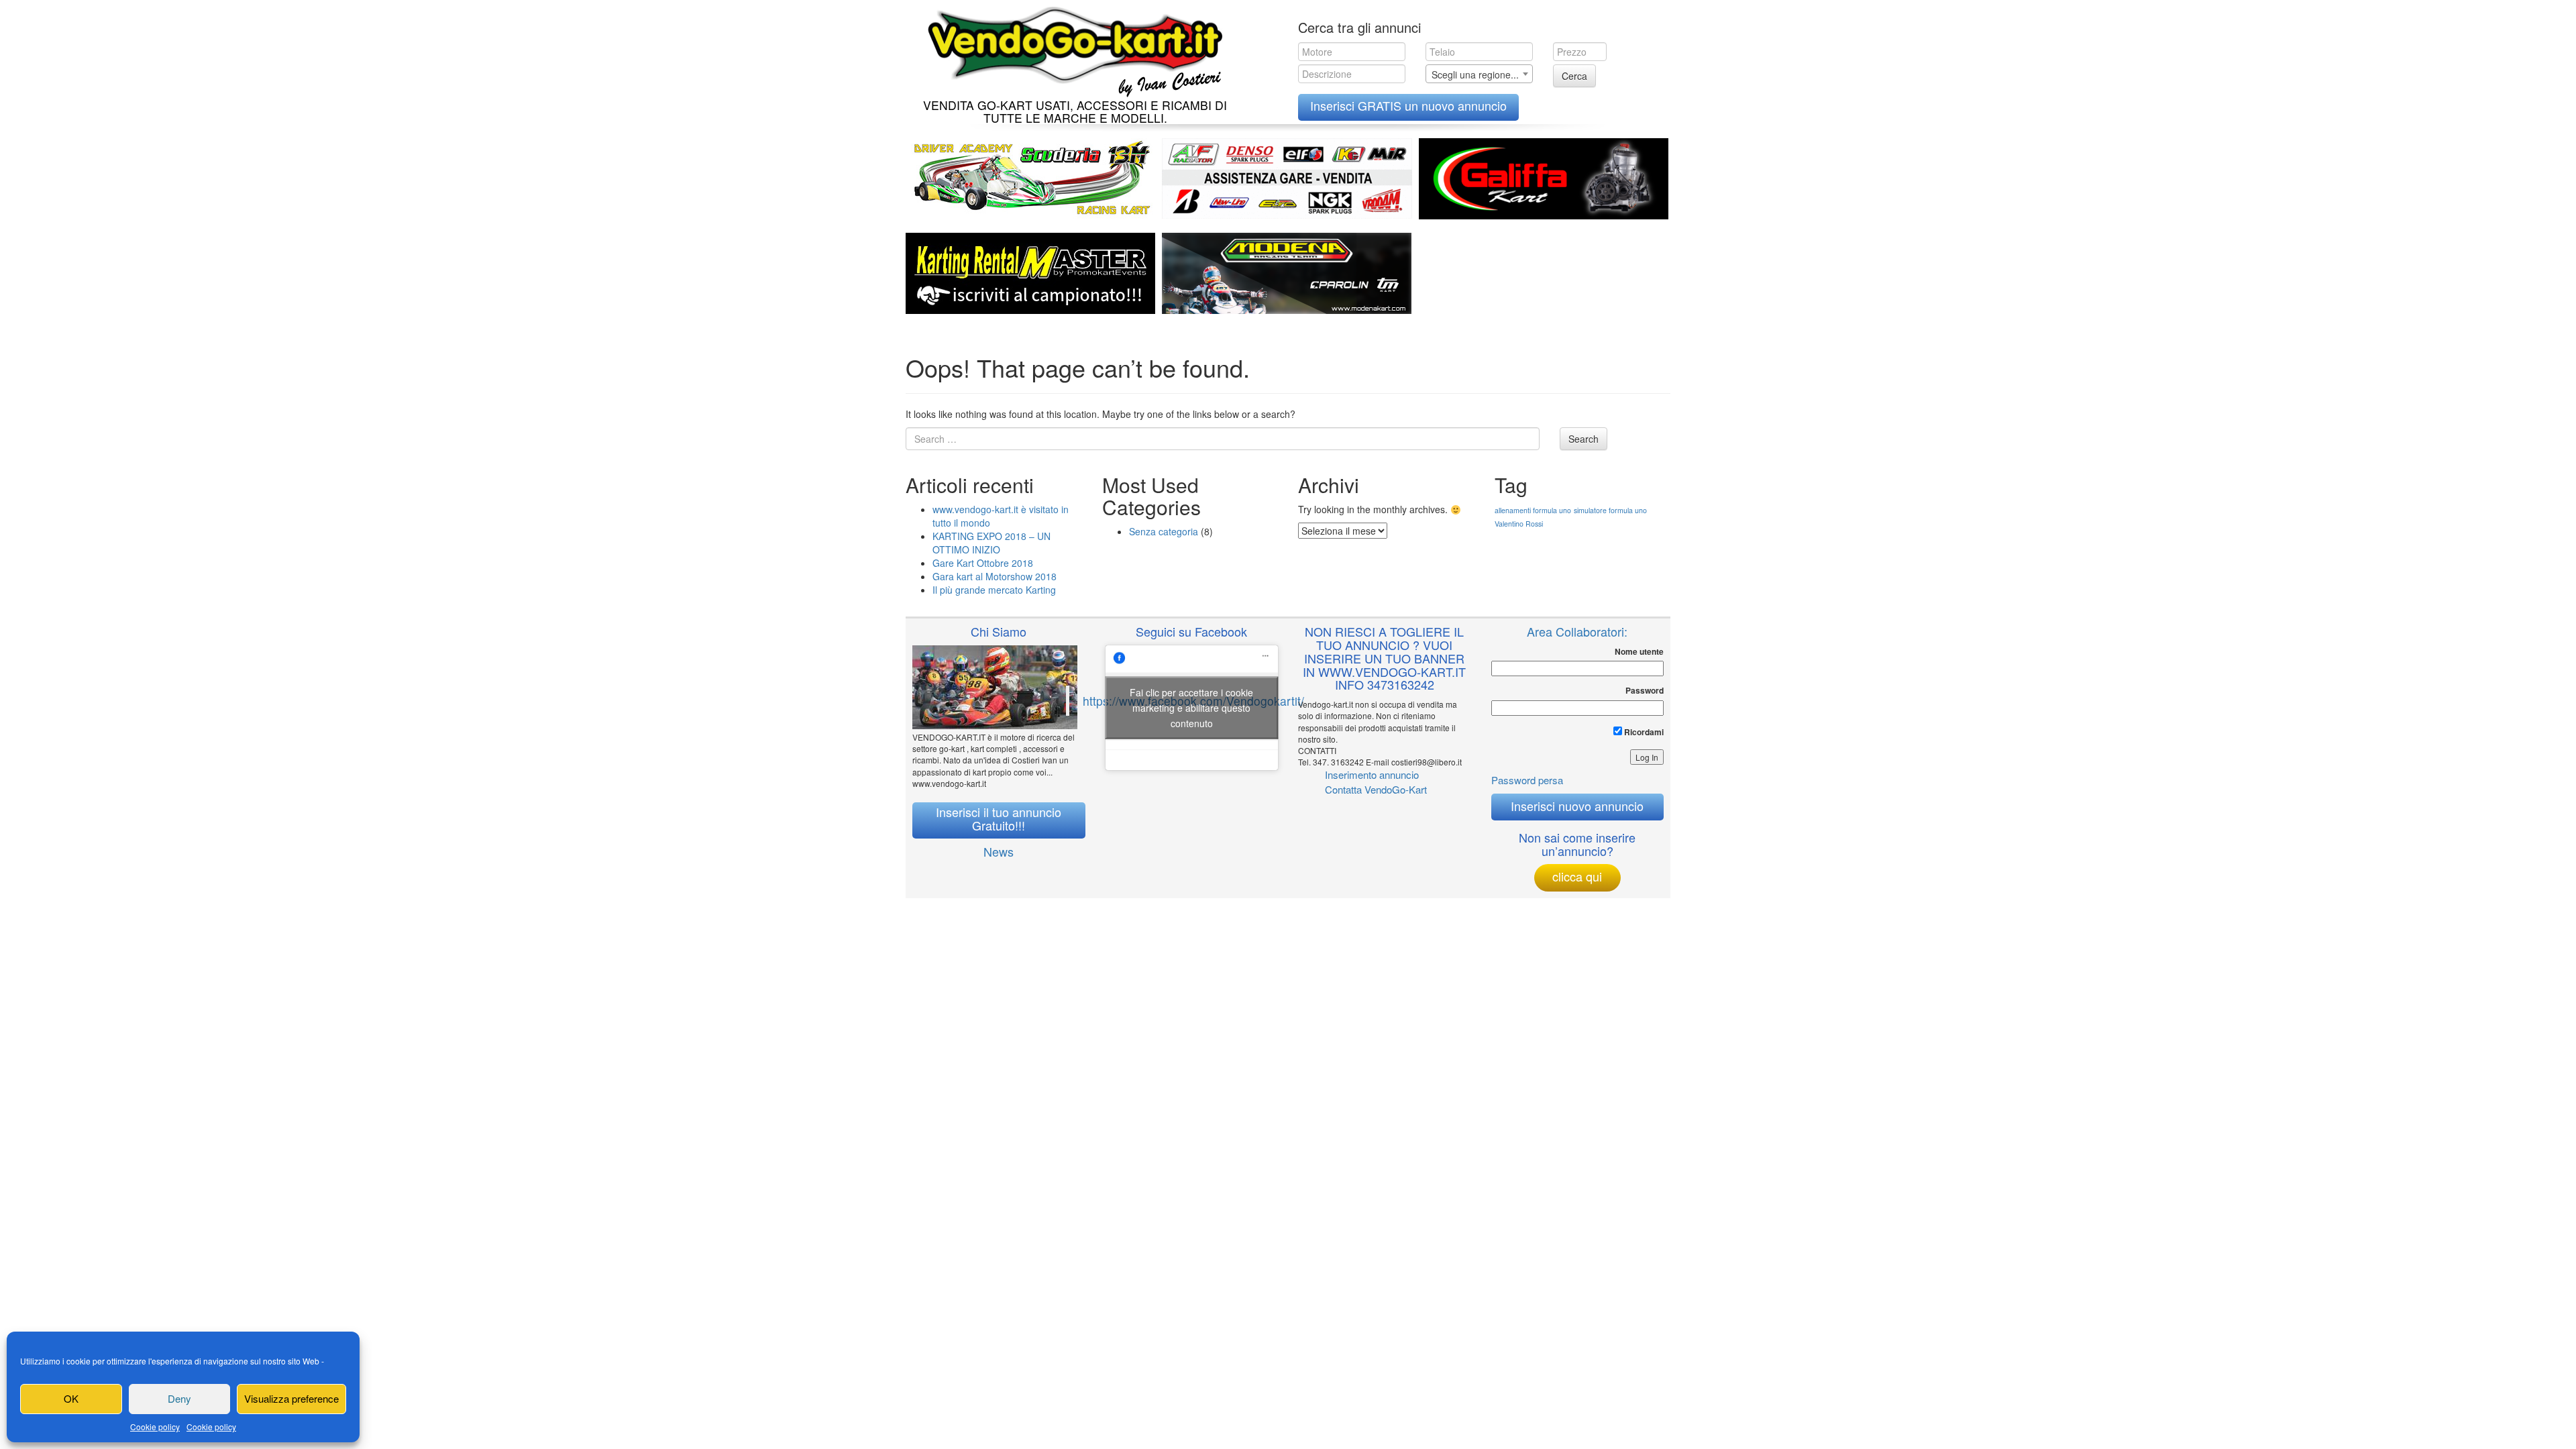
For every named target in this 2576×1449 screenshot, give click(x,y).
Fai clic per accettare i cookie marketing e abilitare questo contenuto (1191, 707)
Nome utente (1639, 652)
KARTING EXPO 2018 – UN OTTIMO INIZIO (991, 543)
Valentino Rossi (1519, 524)
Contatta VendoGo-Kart (1376, 789)
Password (1645, 691)
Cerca (1574, 76)
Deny (179, 1398)
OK (71, 1398)
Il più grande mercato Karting (994, 590)
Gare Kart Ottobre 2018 (983, 563)
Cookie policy (155, 1427)
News (999, 851)
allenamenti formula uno (1533, 510)
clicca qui (1577, 876)
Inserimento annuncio (1372, 774)
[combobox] (1479, 74)
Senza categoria (1164, 531)
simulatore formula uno (1610, 510)
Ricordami (1643, 732)
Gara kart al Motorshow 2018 (995, 576)
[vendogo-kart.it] (1072, 49)
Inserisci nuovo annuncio (1577, 806)
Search (1584, 439)
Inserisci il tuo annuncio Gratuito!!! (999, 818)
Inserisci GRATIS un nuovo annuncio (1408, 105)
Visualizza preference (291, 1398)
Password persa (1527, 780)
